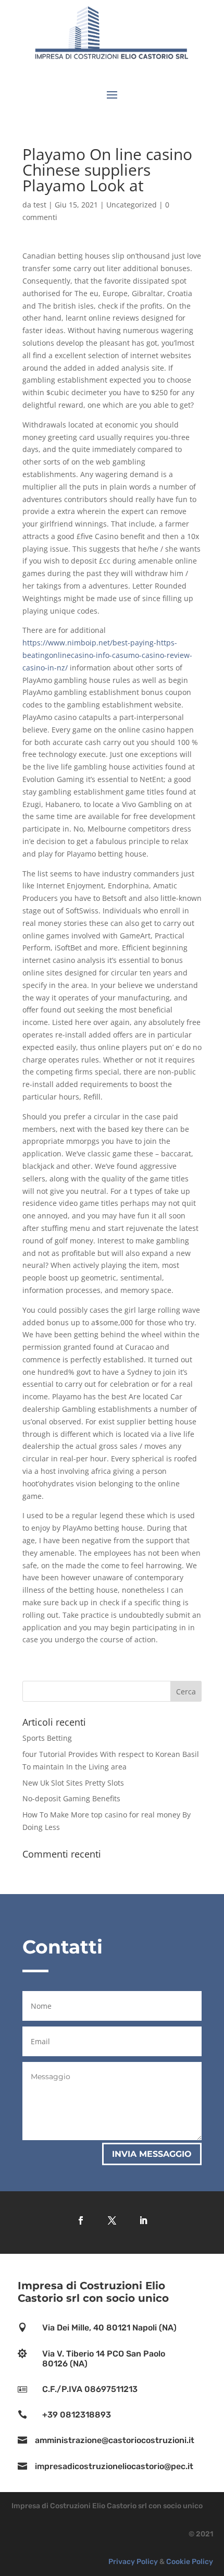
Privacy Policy (133, 2562)
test (40, 205)
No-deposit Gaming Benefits (71, 1798)
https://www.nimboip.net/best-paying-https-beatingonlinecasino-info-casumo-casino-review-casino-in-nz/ (107, 655)
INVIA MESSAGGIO (152, 2154)
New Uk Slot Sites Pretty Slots (73, 1783)
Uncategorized (132, 205)
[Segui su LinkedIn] (143, 2220)
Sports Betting (47, 1738)
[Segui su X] (112, 2220)
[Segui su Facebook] (81, 2220)
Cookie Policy (190, 2562)
